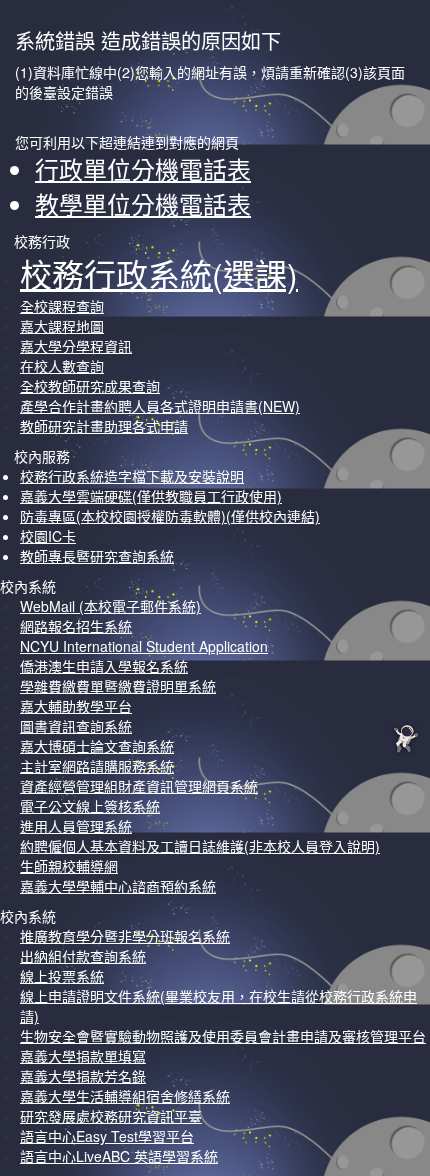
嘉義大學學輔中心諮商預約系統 (118, 886)
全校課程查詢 (62, 306)
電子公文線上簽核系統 (90, 806)
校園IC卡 (48, 536)
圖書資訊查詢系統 (76, 726)
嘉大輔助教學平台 (76, 706)
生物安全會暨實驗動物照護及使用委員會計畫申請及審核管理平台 (223, 1036)
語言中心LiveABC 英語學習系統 (119, 1156)
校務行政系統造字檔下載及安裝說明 (132, 476)
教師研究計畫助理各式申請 (104, 426)
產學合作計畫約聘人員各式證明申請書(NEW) (160, 406)
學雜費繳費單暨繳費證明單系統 (118, 686)
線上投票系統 (62, 976)
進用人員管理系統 (76, 826)
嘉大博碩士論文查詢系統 (97, 746)
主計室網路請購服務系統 (97, 766)
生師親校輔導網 (69, 866)
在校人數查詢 (62, 366)
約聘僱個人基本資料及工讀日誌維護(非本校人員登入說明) (200, 846)
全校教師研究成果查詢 (90, 386)
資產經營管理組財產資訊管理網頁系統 (139, 786)
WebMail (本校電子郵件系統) (110, 606)
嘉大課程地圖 (62, 326)
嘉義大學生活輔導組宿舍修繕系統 (125, 1096)
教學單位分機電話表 (143, 203)
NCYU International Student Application (144, 646)
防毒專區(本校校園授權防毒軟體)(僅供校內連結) (170, 516)
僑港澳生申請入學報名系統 (104, 666)
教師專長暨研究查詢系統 (97, 556)
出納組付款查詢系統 (83, 956)
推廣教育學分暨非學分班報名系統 (125, 936)
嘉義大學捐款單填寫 (83, 1056)
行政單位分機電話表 (143, 168)
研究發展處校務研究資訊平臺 (111, 1116)
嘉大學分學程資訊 (76, 346)
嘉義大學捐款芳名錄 (83, 1076)
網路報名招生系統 (76, 626)
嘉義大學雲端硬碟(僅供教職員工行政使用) (151, 496)
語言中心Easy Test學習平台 (107, 1136)
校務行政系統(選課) (159, 273)
